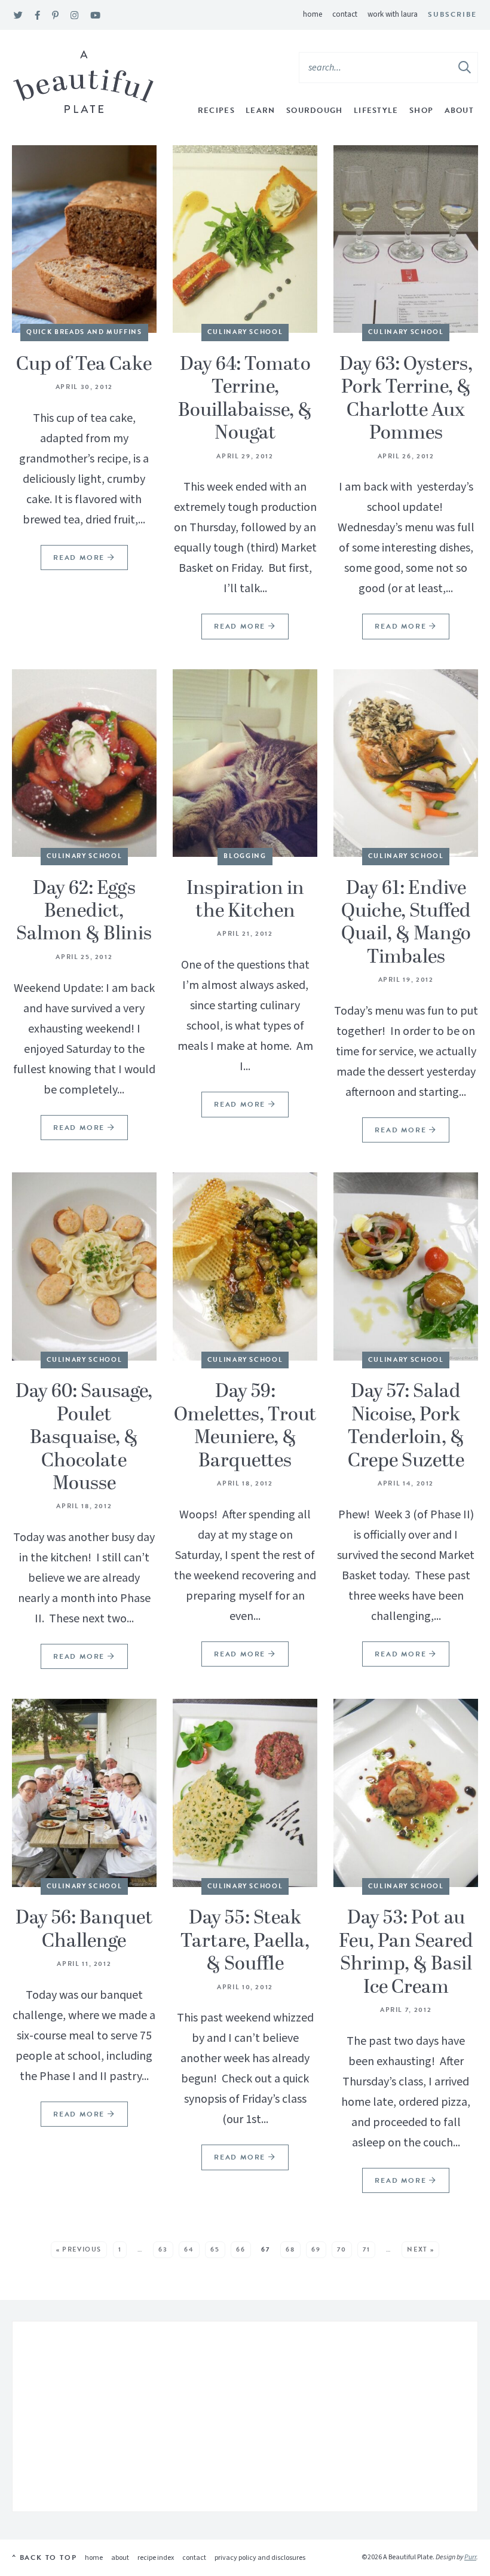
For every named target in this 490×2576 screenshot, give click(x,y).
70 (342, 2249)
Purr (470, 2557)
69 (316, 2249)
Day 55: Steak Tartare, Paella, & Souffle (245, 1941)
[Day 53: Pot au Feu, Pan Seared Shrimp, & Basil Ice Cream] (406, 1793)
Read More (74, 561)
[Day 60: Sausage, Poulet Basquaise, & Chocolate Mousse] (84, 1266)
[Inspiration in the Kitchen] (245, 763)
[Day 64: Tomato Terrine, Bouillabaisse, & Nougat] (245, 239)
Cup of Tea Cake (84, 365)
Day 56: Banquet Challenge (84, 1929)
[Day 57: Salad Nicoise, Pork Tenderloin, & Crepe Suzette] (406, 1266)
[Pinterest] (55, 16)
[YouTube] (95, 16)
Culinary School (245, 332)
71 (366, 2249)
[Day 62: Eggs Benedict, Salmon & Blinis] (84, 763)
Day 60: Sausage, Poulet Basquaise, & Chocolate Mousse (84, 1438)
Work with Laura (393, 14)
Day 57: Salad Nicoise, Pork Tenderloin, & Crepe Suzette (406, 1426)
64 (189, 2249)
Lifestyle (376, 111)
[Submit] (465, 67)
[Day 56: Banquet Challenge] (84, 1793)
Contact (345, 14)
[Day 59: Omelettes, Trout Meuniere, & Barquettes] (245, 1266)
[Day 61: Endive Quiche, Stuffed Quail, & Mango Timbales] (406, 763)
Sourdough (315, 111)
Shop (421, 111)
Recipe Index (156, 2558)
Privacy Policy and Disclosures (260, 2558)
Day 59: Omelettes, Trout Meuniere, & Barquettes (245, 1426)
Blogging (245, 856)
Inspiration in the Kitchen (245, 900)
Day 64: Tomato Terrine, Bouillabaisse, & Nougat (245, 399)
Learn (261, 111)
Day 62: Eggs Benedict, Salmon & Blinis (84, 912)
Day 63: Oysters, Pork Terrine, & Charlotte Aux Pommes (406, 399)
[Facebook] (37, 16)
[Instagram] (74, 16)
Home (313, 14)
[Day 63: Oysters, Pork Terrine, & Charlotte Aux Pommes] (406, 239)
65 (215, 2249)
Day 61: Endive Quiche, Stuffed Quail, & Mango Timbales (406, 923)
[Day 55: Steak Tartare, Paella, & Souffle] (245, 1793)
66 (241, 2249)
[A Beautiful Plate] (83, 82)
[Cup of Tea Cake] (84, 239)
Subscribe (452, 14)
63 (163, 2249)
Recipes (216, 111)
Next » (420, 2249)
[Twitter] (18, 16)
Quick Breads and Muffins (84, 332)
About (460, 111)
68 (290, 2249)
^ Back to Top (44, 2557)
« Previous (79, 2249)
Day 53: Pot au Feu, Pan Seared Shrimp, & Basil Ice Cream (406, 1952)
